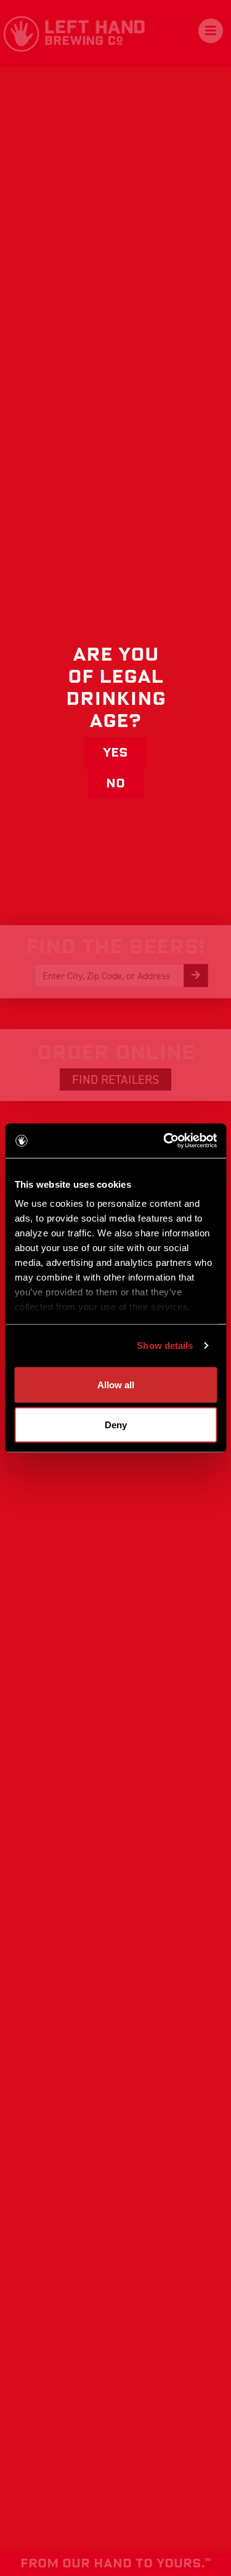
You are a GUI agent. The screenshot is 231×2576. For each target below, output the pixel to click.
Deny (116, 1425)
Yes (115, 753)
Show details (165, 1346)
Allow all (116, 1384)
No (115, 784)
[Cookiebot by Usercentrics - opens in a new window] (164, 1141)
